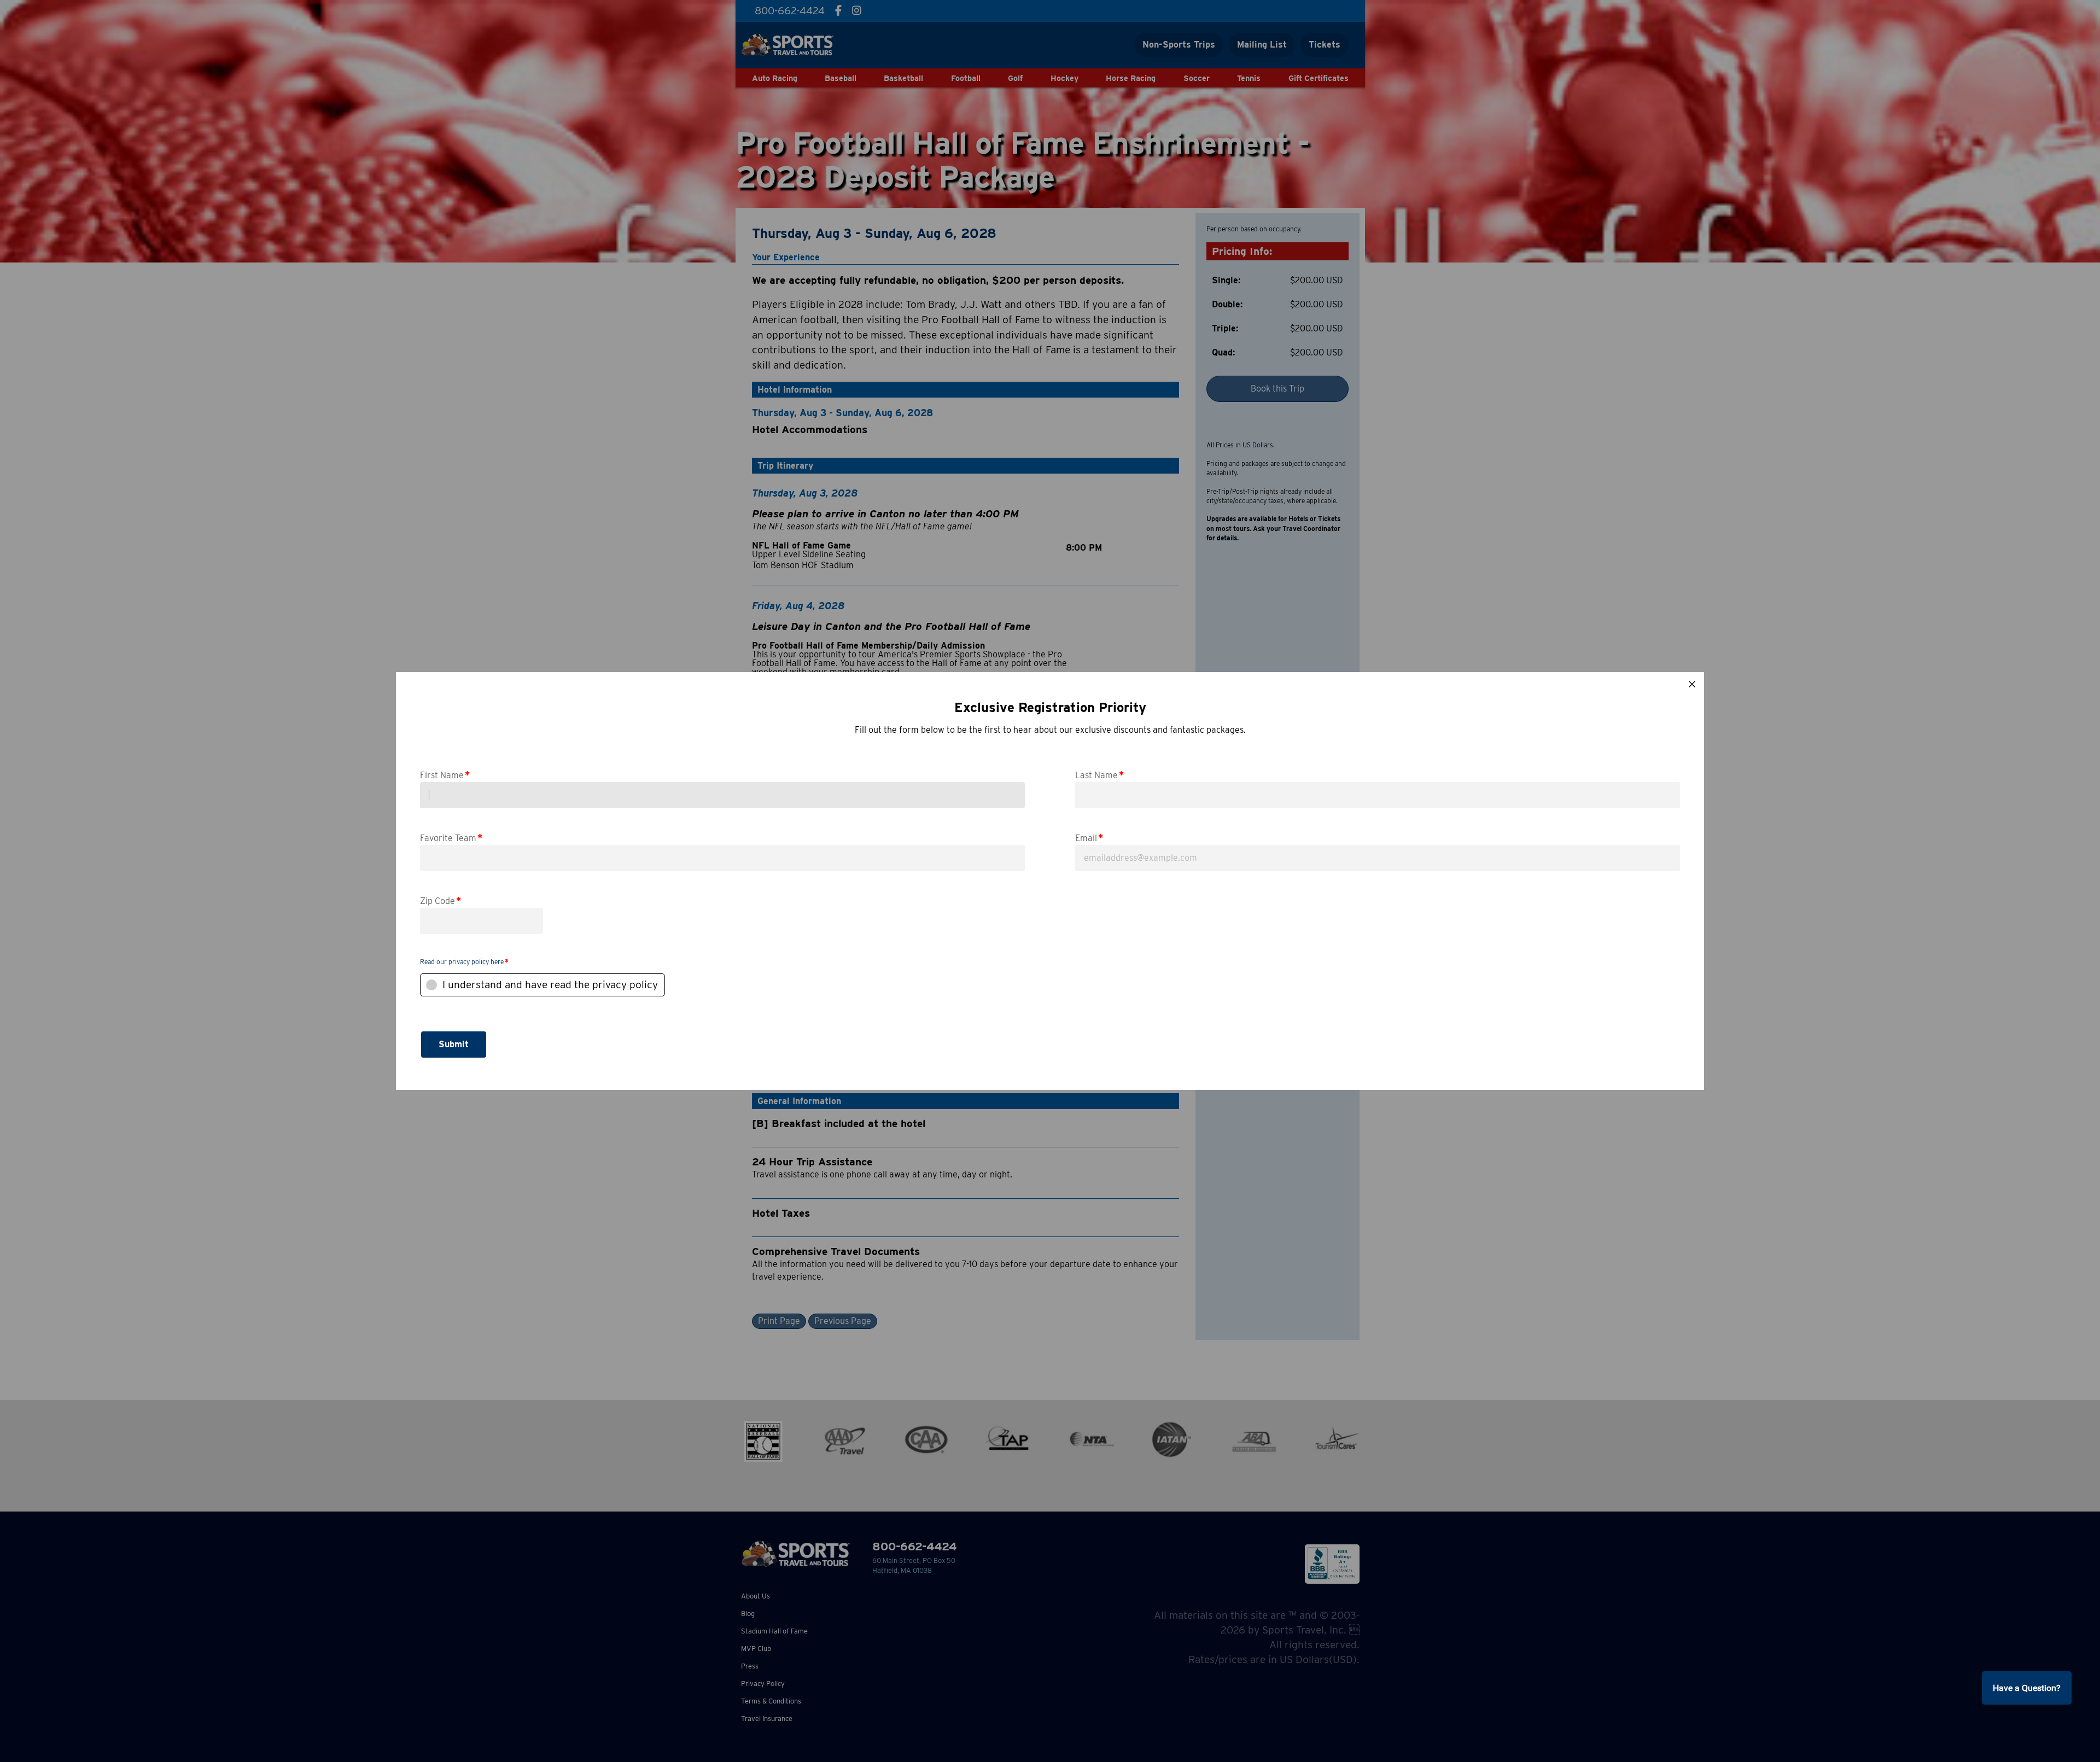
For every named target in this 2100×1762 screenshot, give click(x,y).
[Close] (1692, 684)
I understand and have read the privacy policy (550, 985)
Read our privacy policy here (462, 962)
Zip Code (441, 900)
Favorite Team (451, 838)
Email (1089, 838)
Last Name (1099, 775)
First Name (445, 775)
